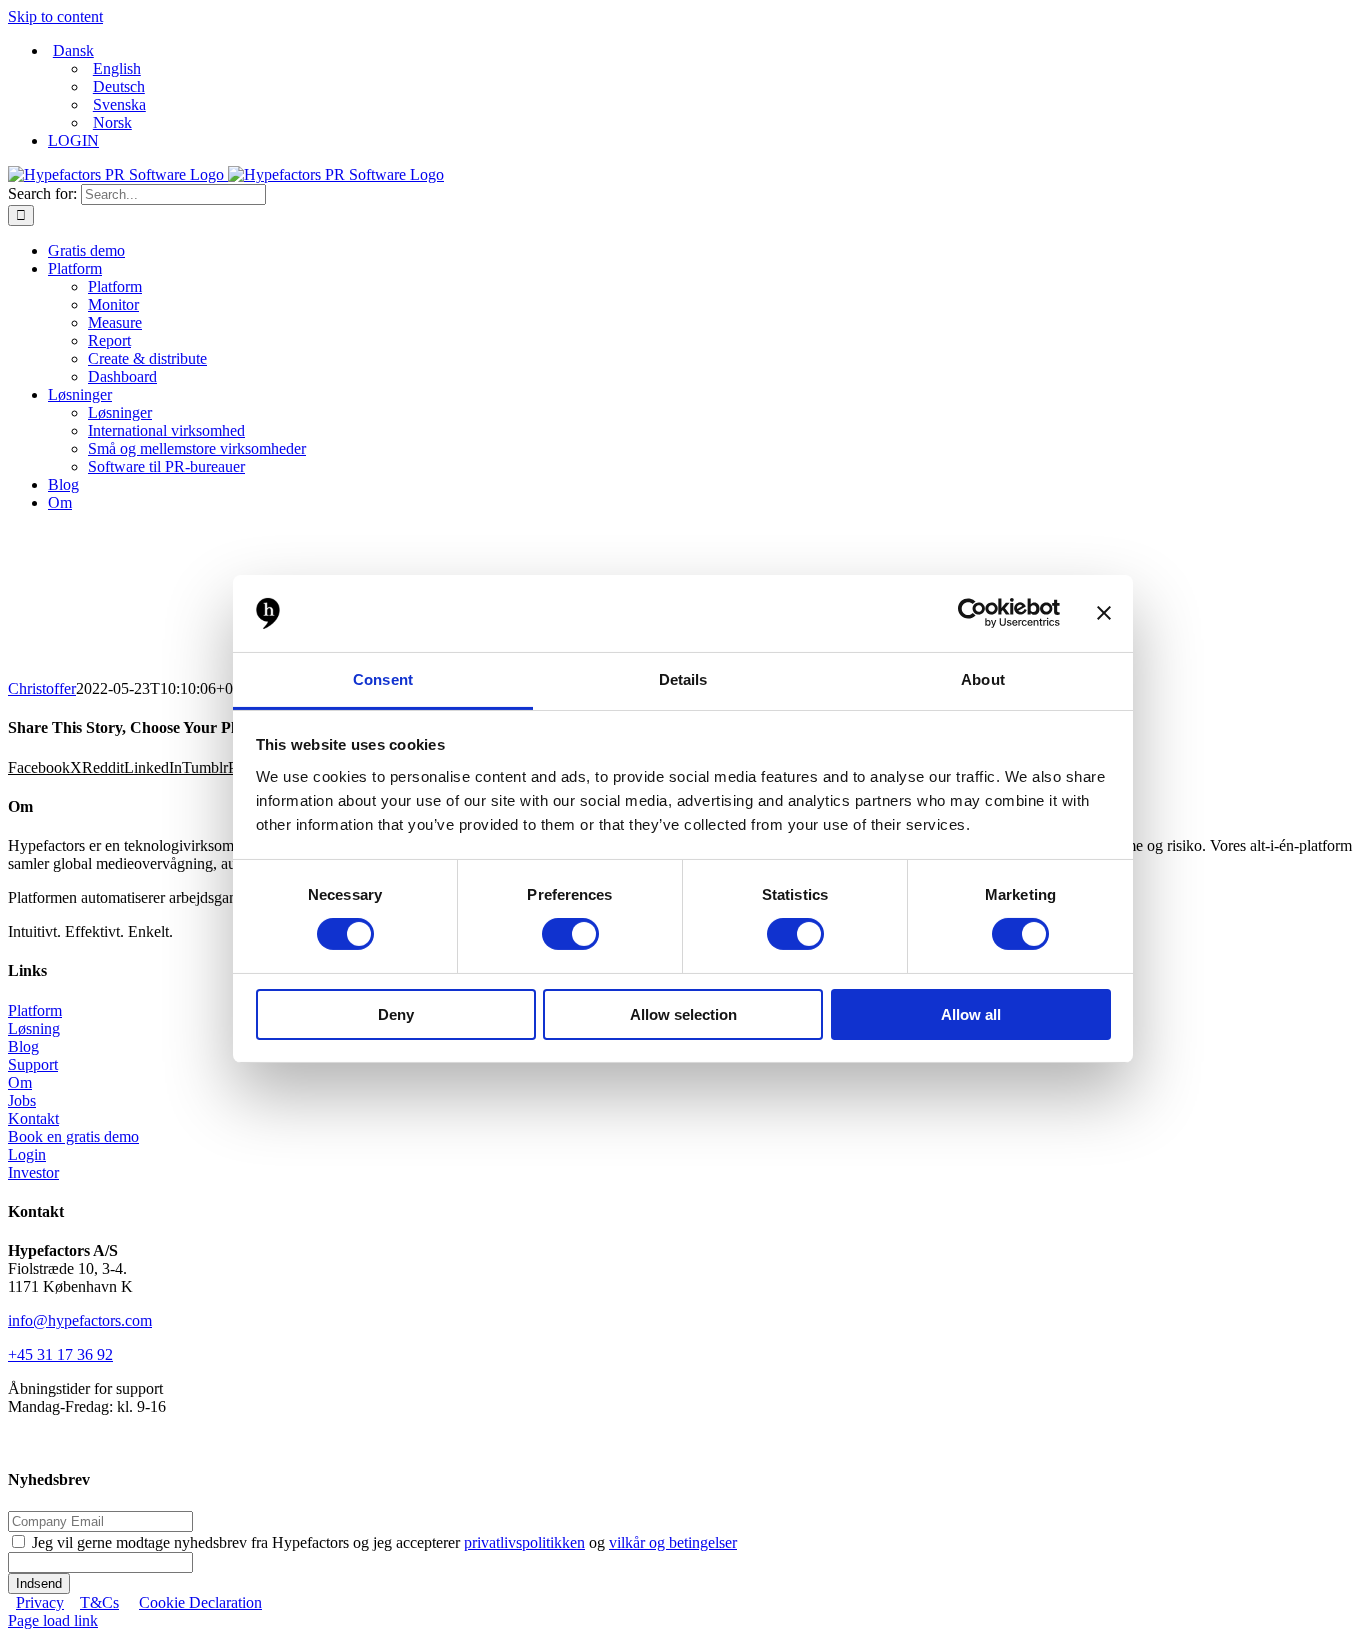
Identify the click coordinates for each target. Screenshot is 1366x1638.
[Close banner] (1104, 613)
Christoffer (42, 688)
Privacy (40, 1602)
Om (20, 1082)
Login (27, 1154)
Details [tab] (683, 679)
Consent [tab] (383, 679)
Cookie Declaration (200, 1602)
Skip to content (55, 16)
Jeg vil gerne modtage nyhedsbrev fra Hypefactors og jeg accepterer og (384, 1542)
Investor (33, 1172)
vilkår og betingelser (673, 1542)
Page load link (53, 1620)
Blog (23, 1046)
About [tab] (983, 679)
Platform (35, 1010)
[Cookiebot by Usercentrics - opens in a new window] (972, 613)
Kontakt (33, 1118)
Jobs (22, 1100)
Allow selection (683, 1014)
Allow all (971, 1014)
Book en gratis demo (73, 1136)
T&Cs (99, 1602)
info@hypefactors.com (80, 1320)
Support (33, 1064)
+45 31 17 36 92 (60, 1354)
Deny (396, 1014)
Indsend (39, 1583)
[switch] (570, 934)
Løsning (34, 1028)
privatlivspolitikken (524, 1542)
